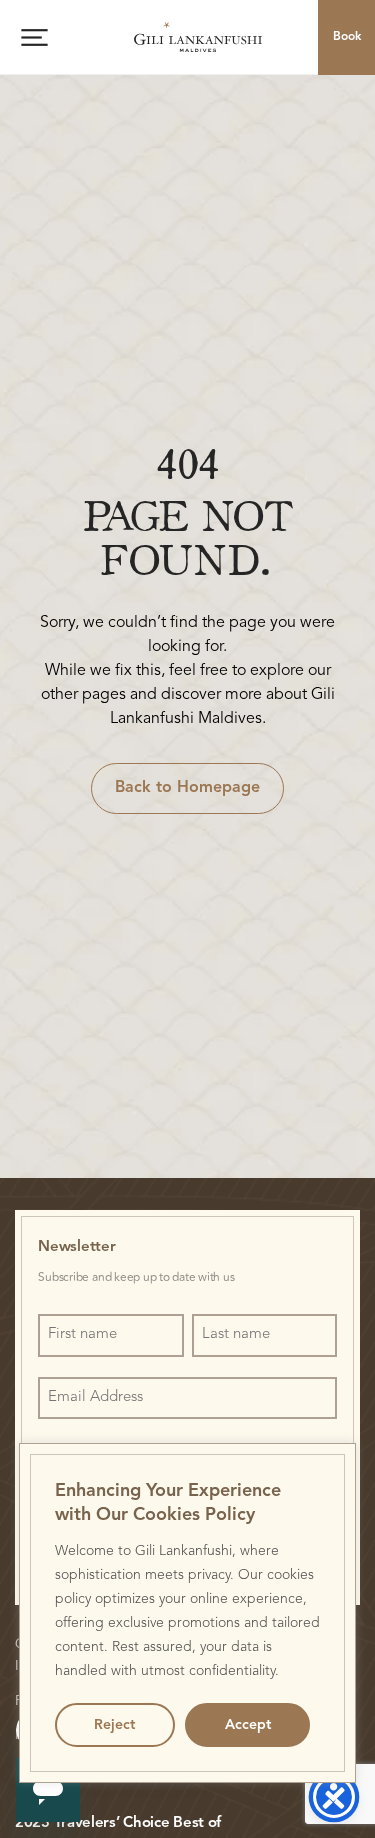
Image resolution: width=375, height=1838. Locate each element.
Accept (248, 1725)
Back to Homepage (187, 788)
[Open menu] (34, 37)
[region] (188, 1613)
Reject (114, 1725)
